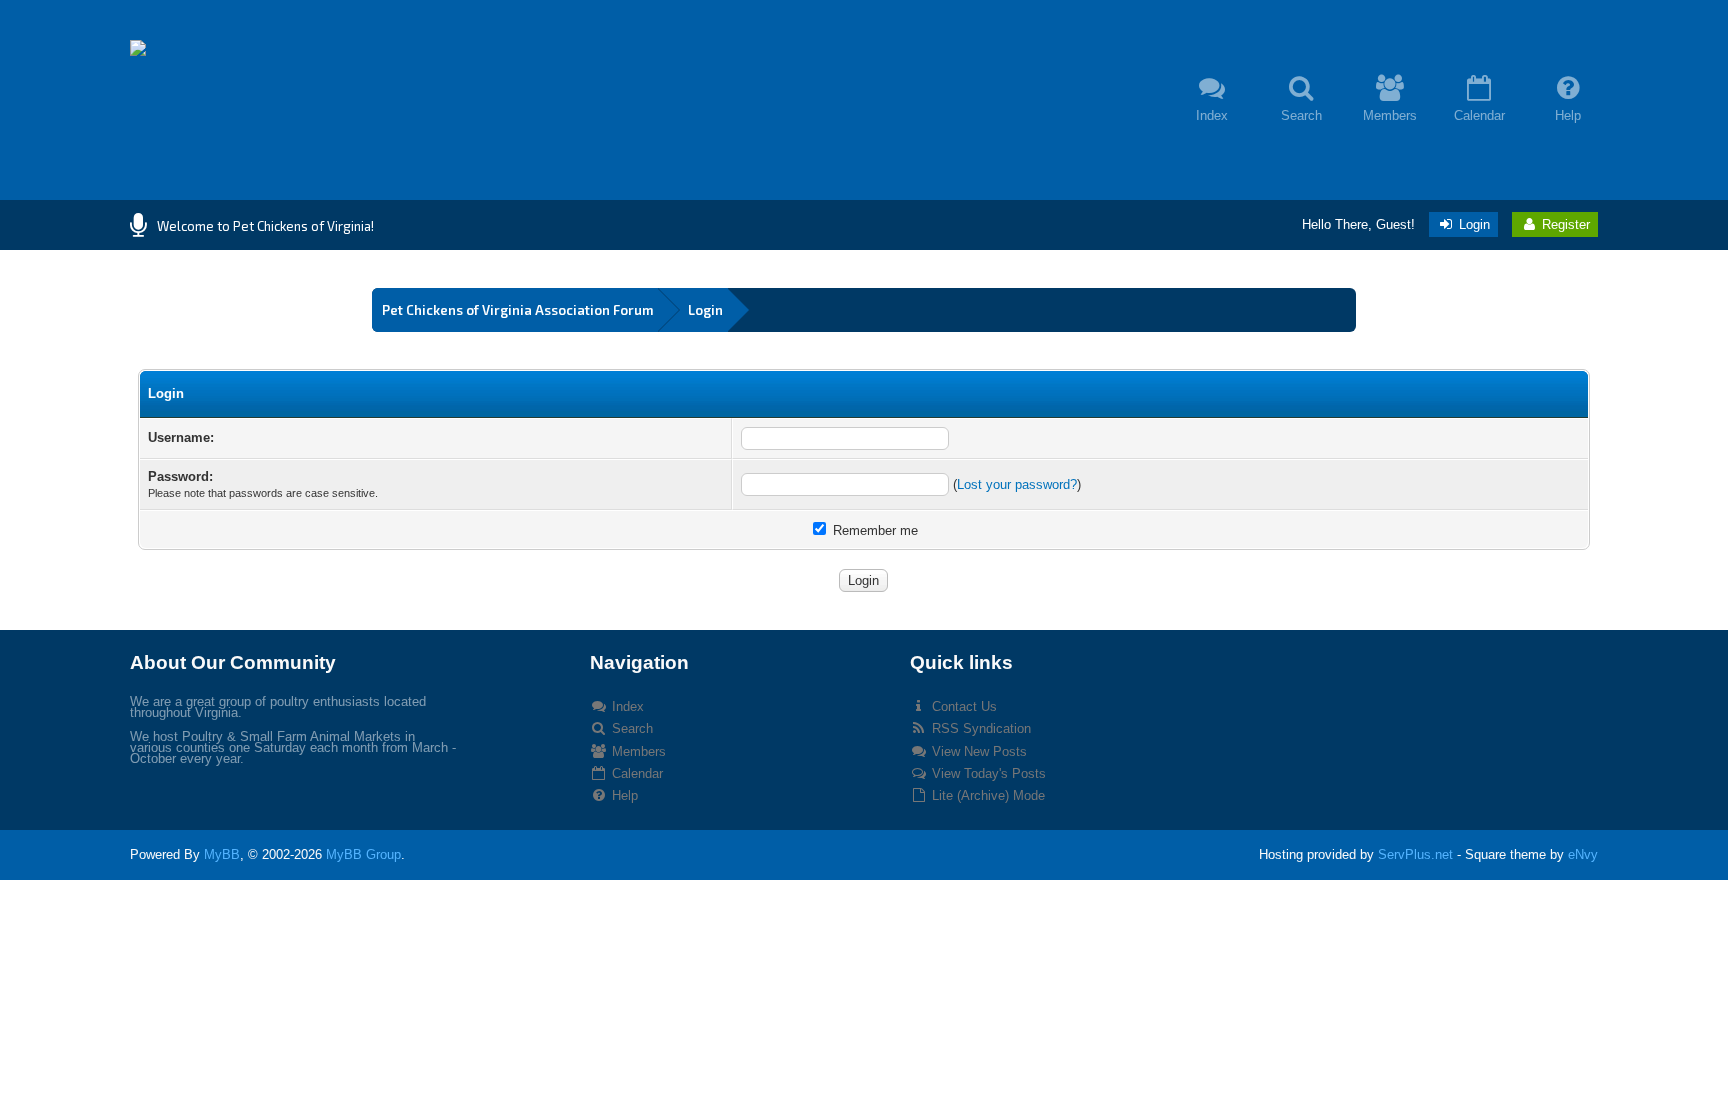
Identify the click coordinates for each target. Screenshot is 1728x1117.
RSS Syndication (979, 728)
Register (1564, 224)
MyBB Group (363, 854)
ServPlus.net (1415, 854)
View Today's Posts (987, 773)
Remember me (873, 530)
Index (626, 706)
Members (637, 751)
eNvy (1583, 854)
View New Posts (977, 751)
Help (623, 795)
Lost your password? (1017, 484)
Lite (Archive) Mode (986, 795)
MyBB (222, 854)
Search (630, 728)
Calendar (635, 773)
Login (1472, 224)
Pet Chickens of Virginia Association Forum (517, 310)
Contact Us (962, 706)
